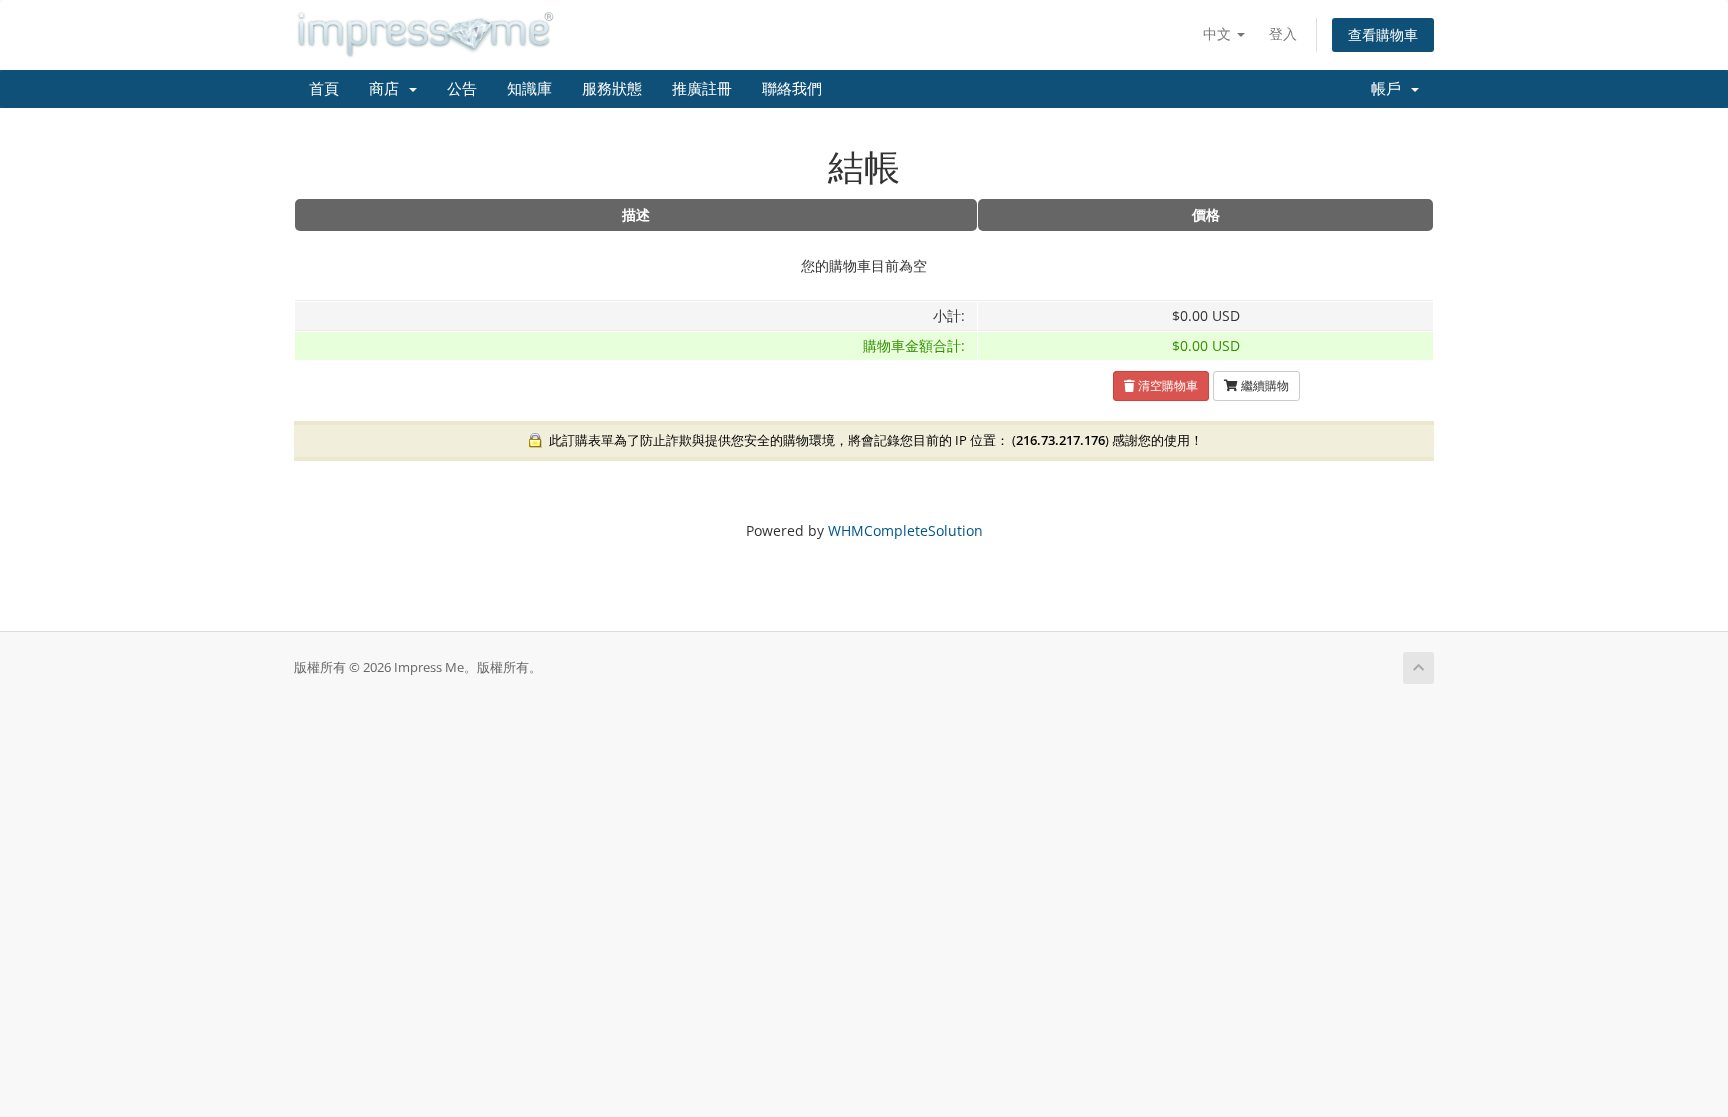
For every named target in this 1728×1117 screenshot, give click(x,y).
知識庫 (529, 89)
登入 (1283, 33)
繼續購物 (1263, 385)
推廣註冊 (702, 89)
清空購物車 (1166, 385)
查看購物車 (1383, 34)
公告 (462, 89)
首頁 (324, 89)
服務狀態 (612, 89)
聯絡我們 (792, 89)
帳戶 (1390, 89)
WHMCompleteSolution (905, 530)
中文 (1219, 33)
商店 (388, 89)
